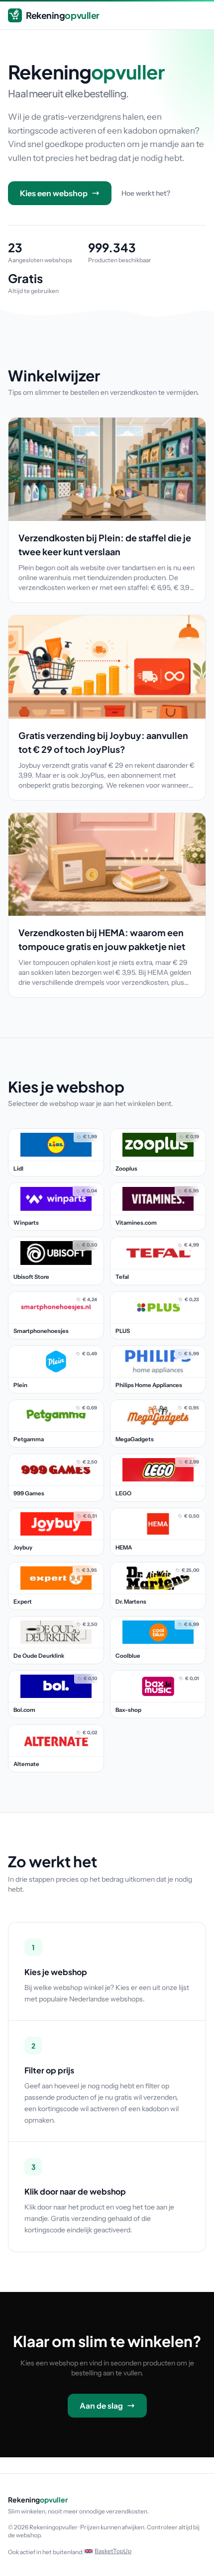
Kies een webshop (54, 193)
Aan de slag (101, 2406)
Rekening (63, 15)
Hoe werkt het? (146, 193)
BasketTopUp (113, 2551)
